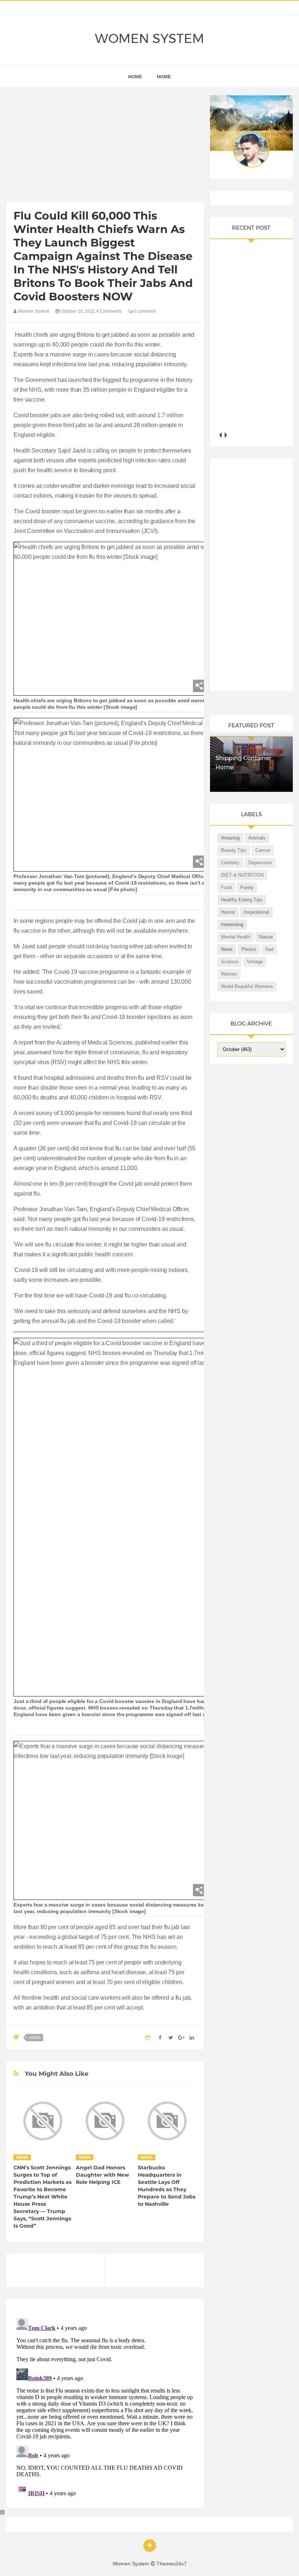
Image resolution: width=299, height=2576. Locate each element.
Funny (247, 887)
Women (229, 974)
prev (220, 435)
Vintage (255, 962)
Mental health (236, 937)
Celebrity (230, 863)
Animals (257, 838)
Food (226, 887)
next (226, 435)
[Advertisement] (105, 146)
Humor (228, 912)
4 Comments (109, 311)
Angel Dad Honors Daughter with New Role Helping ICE (102, 2175)
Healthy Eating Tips (242, 900)
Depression (260, 863)
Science (230, 962)
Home (164, 77)
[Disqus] (105, 2406)
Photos (249, 949)
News (35, 2038)
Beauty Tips (234, 850)
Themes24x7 (172, 2564)
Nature (266, 937)
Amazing (230, 838)
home (135, 77)
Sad (269, 949)
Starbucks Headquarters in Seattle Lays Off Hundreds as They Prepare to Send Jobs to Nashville (167, 2186)
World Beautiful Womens (247, 986)
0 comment (144, 311)
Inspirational (256, 912)
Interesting (232, 924)
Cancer (263, 850)
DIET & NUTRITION (242, 875)
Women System (149, 39)
